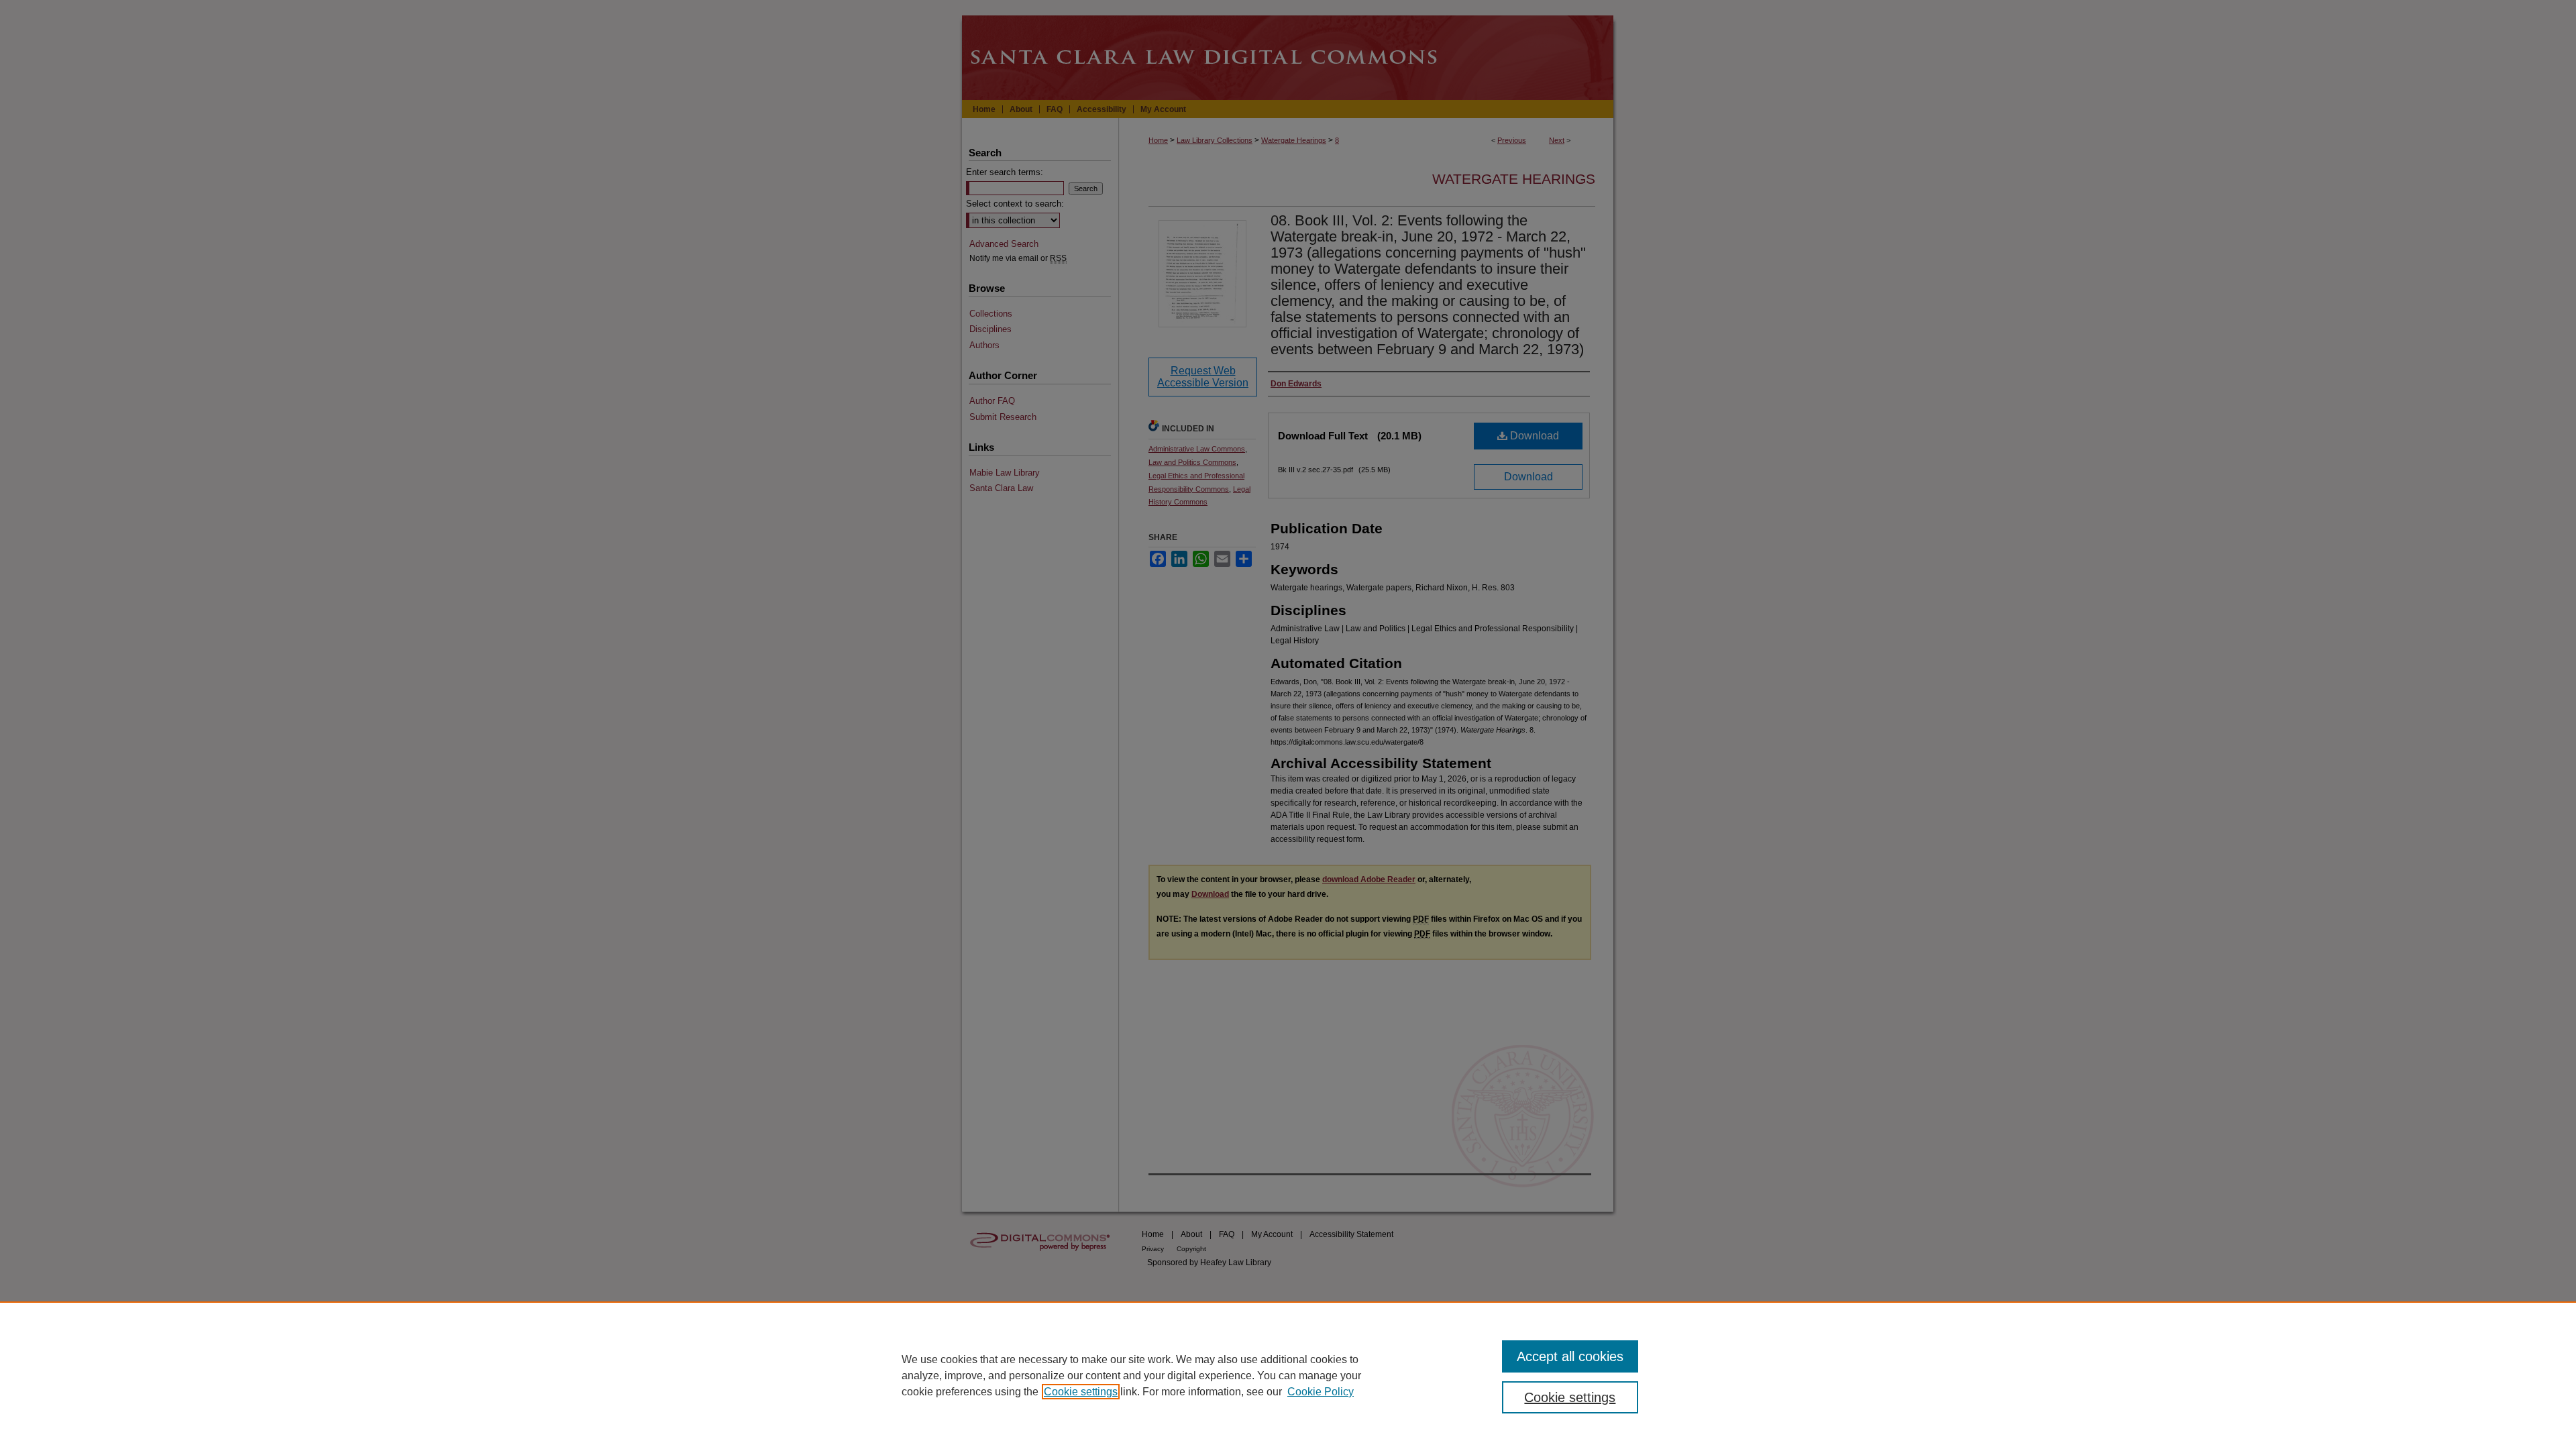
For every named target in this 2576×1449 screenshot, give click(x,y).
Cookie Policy (1321, 1392)
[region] (1288, 1375)
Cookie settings (1081, 1392)
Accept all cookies (1570, 1356)
